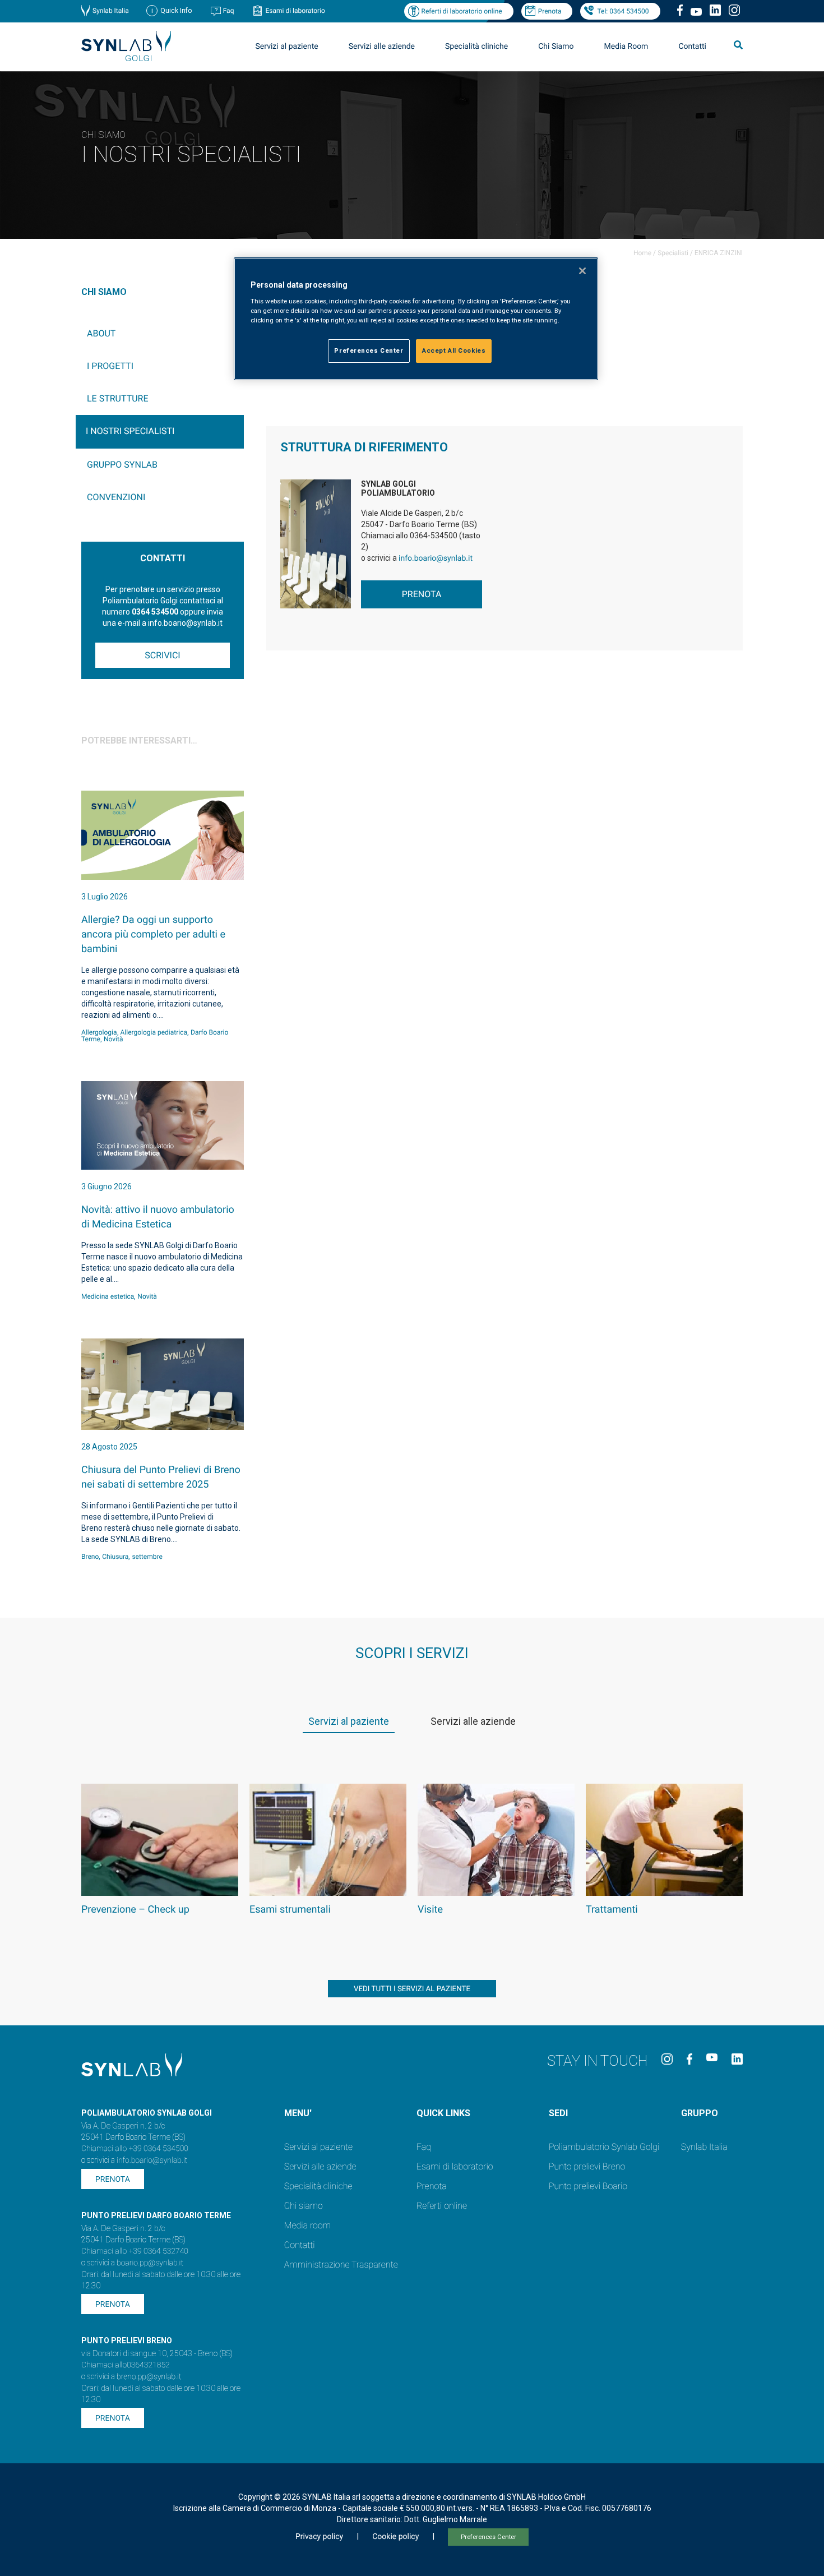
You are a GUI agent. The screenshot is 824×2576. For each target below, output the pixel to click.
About (101, 333)
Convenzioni (116, 497)
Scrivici (162, 655)
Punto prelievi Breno (587, 2166)
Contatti (692, 47)
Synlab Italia (111, 11)
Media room (307, 2225)
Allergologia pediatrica (154, 1032)
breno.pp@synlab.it (149, 2377)
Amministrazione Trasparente (341, 2265)
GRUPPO (700, 2113)
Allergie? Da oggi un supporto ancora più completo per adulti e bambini (153, 934)
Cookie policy (395, 2537)
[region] (416, 319)
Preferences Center (489, 2537)
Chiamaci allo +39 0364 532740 (135, 2251)
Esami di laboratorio (295, 11)
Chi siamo (304, 2206)
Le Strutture (118, 398)
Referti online (442, 2206)
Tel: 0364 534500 (623, 11)
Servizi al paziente (318, 2147)
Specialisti (673, 253)
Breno (90, 1557)
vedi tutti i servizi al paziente (412, 1989)
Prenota (550, 11)
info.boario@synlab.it (436, 558)
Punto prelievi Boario (588, 2186)
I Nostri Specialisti (130, 431)
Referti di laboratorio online (461, 11)
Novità (114, 1039)
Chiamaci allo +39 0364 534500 (135, 2149)
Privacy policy (319, 2537)
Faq (229, 11)
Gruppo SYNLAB (122, 465)
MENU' (298, 2113)
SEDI (558, 2113)
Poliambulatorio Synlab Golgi (604, 2147)
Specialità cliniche (476, 47)
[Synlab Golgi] (126, 58)
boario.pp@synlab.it (150, 2263)
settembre (147, 1557)
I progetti (110, 366)
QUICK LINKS (443, 2113)
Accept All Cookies (454, 350)
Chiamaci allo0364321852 (126, 2365)
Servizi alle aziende (320, 2166)
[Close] (582, 271)
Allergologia (99, 1032)
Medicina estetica (108, 1296)
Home (642, 253)
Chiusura (115, 1557)
